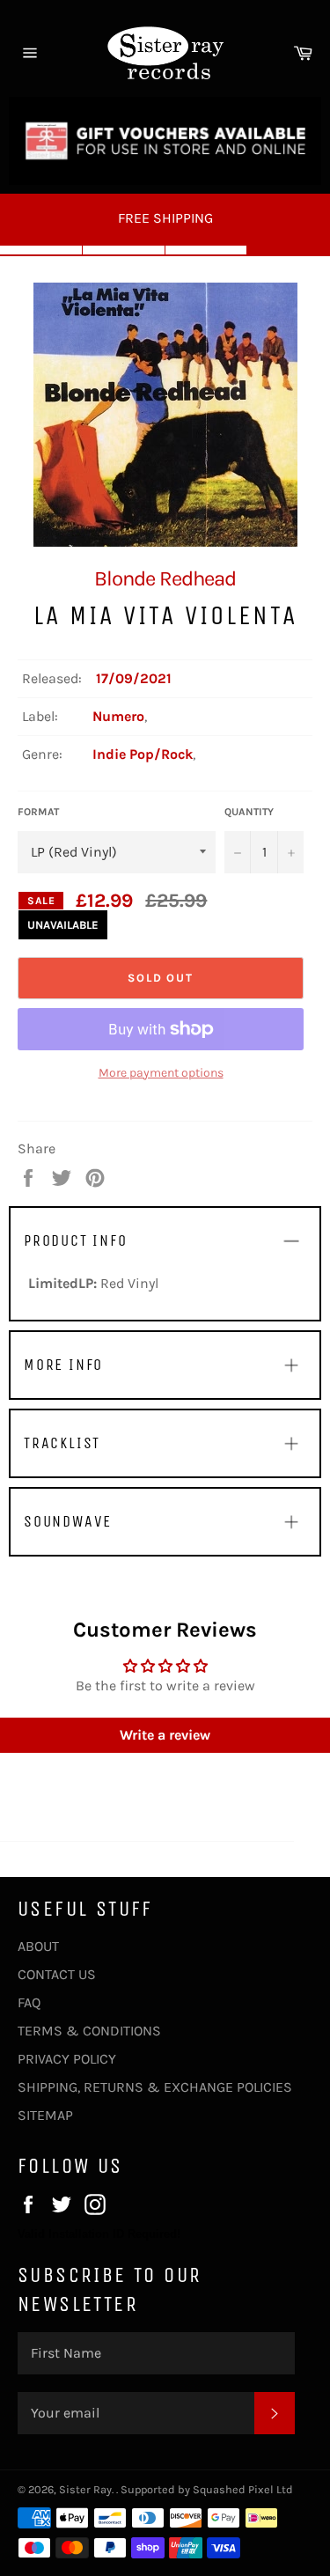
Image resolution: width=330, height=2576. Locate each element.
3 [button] (207, 250)
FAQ (29, 2002)
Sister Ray (85, 2489)
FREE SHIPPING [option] (165, 218)
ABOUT (38, 1946)
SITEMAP (45, 2115)
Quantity (249, 812)
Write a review (165, 1735)
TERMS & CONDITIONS (89, 2031)
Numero (118, 716)
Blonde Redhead (165, 578)
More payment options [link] (161, 1073)
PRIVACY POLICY (67, 2059)
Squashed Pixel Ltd (243, 2489)
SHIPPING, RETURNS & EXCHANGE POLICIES (155, 2087)
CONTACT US (57, 1974)
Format (38, 812)
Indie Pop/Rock (143, 754)
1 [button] (41, 250)
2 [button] (124, 250)
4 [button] (289, 250)
